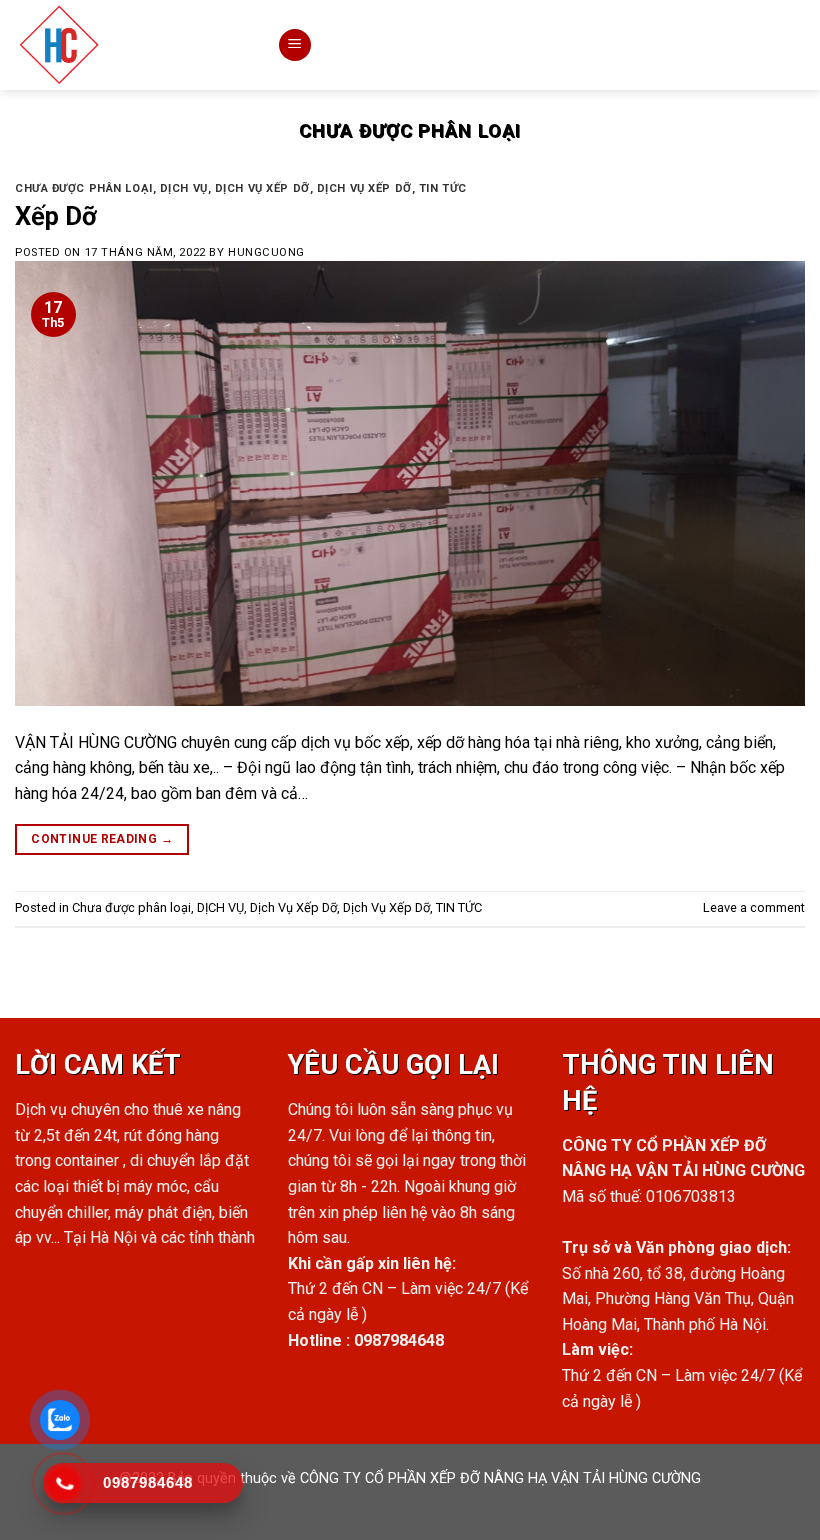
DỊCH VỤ (184, 188)
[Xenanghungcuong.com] (131, 45)
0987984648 (399, 1340)
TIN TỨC (443, 188)
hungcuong (266, 252)
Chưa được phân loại (84, 188)
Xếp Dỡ (56, 216)
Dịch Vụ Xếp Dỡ (262, 188)
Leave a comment (754, 907)
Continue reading (102, 839)
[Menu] (295, 45)
